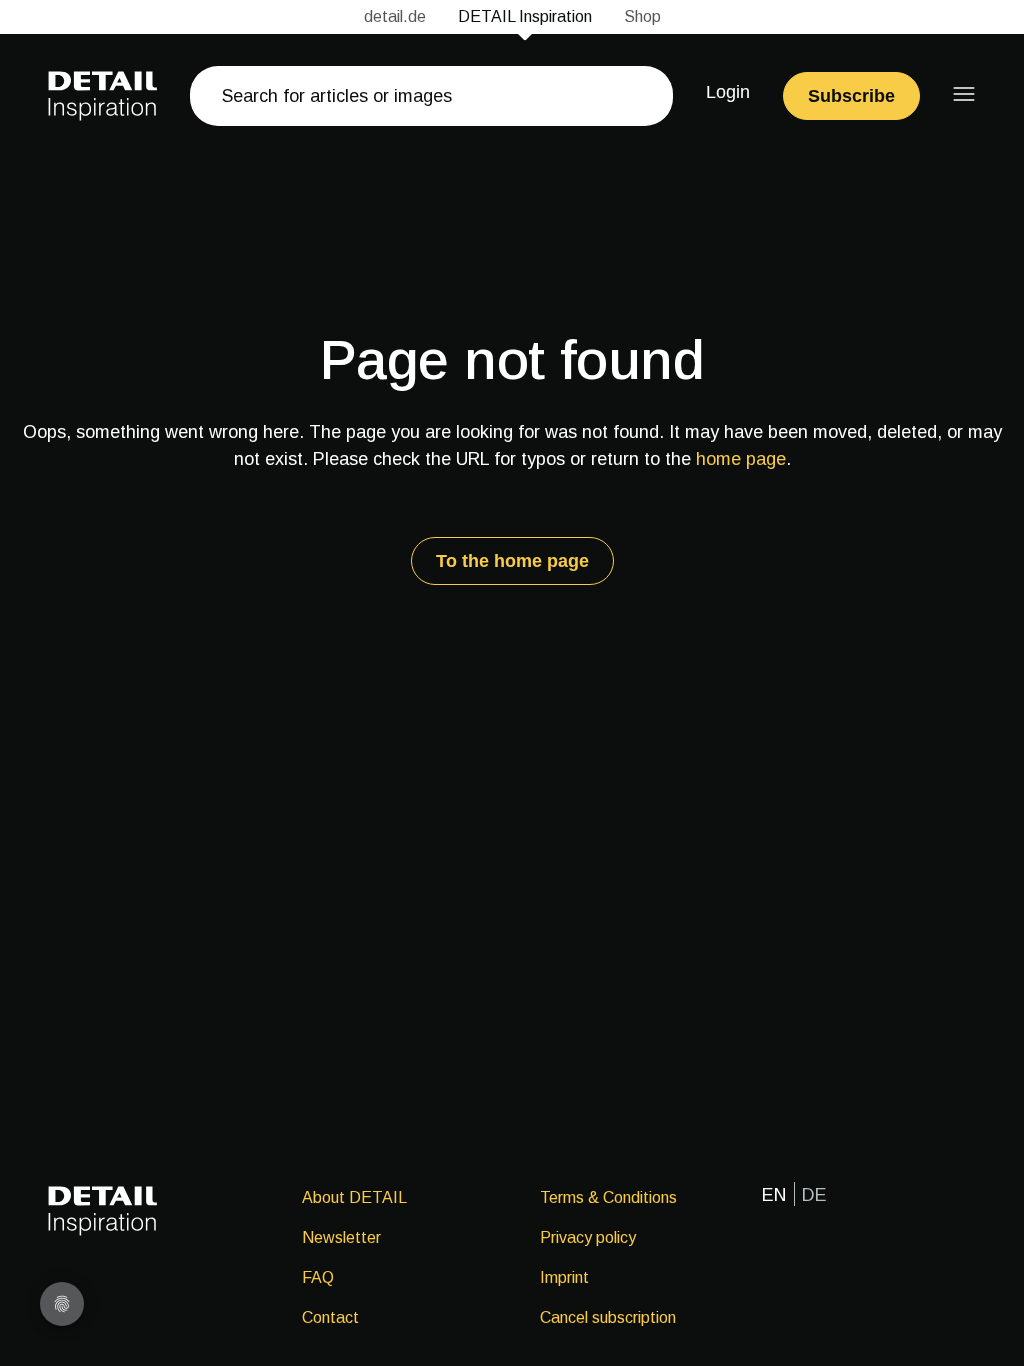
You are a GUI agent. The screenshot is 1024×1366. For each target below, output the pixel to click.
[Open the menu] (964, 94)
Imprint (564, 1277)
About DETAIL (354, 1197)
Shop (642, 16)
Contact (330, 1317)
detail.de (395, 16)
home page (741, 459)
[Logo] (103, 96)
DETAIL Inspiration (525, 16)
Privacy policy (588, 1237)
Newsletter (341, 1237)
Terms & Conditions (608, 1197)
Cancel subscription (608, 1317)
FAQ (318, 1277)
